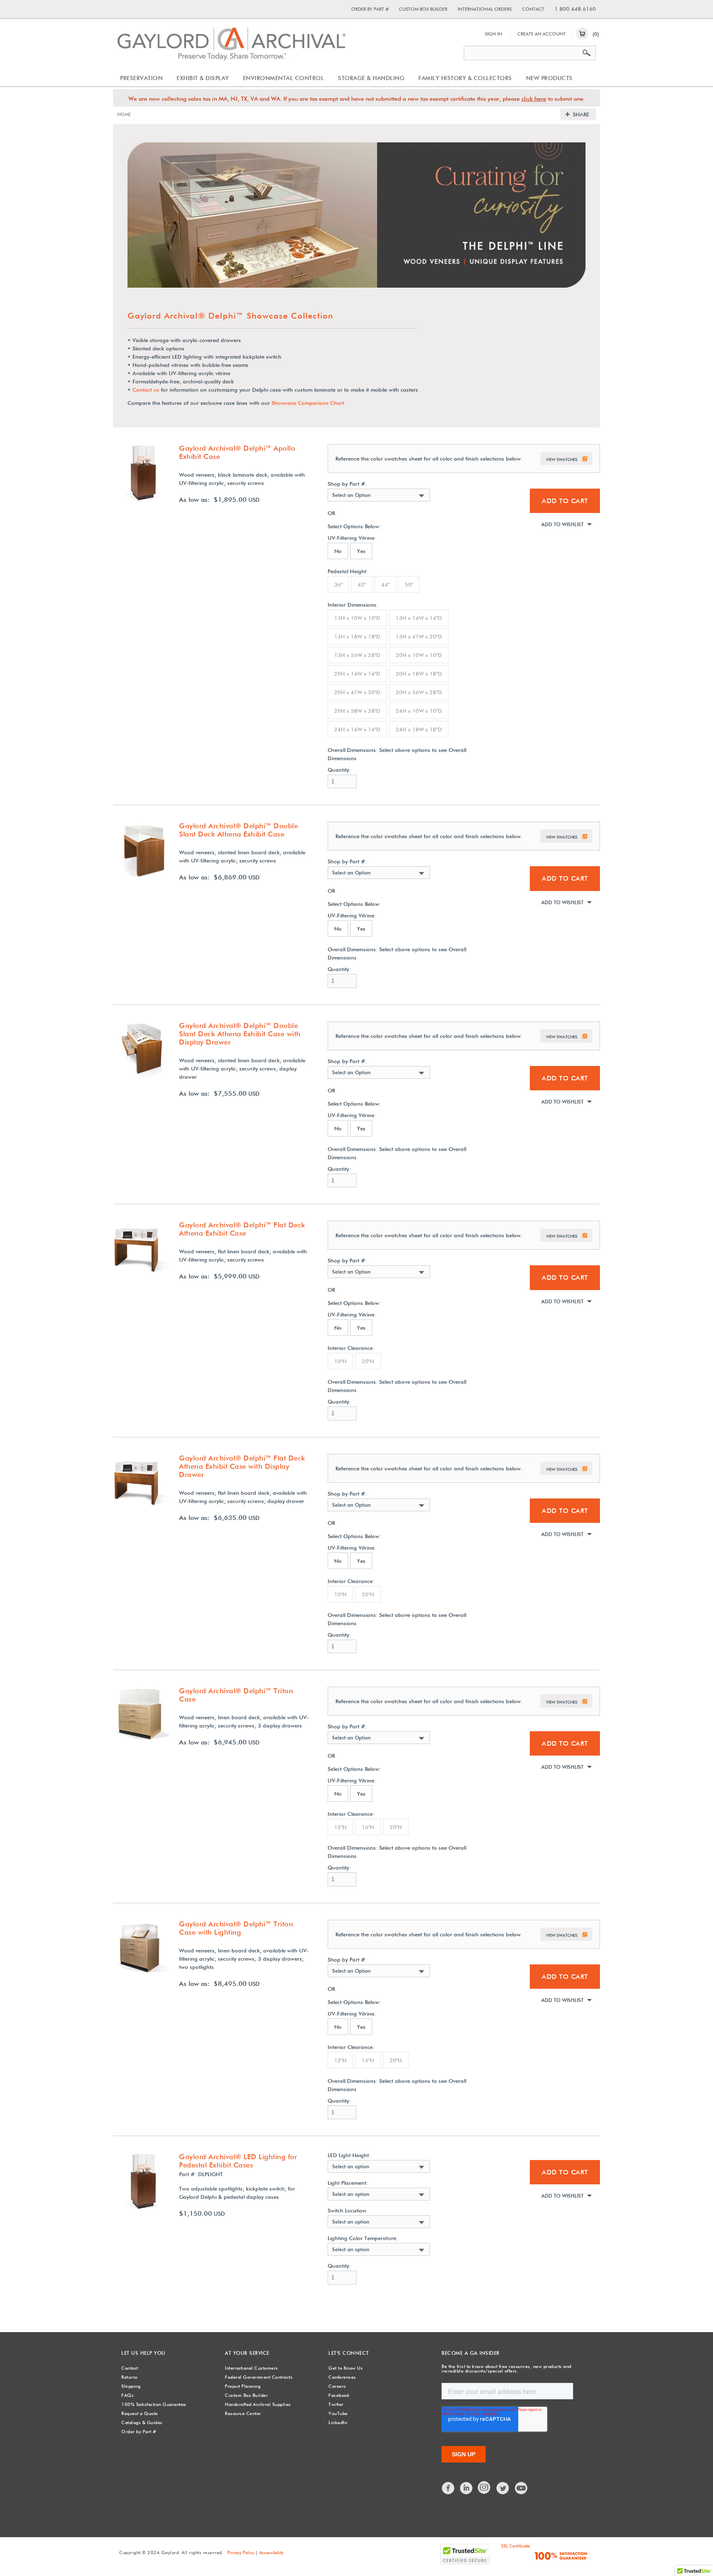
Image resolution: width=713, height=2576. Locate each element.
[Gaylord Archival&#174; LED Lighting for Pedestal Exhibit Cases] (142, 2208)
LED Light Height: (349, 2155)
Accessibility (271, 2552)
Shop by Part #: (347, 484)
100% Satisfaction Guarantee (154, 2404)
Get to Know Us (346, 2368)
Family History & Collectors (465, 78)
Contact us (146, 390)
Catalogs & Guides (142, 2422)
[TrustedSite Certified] (465, 2554)
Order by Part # (370, 9)
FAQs (127, 2395)
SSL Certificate (515, 2546)
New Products (549, 78)
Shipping (131, 2386)
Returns (130, 2377)
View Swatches (562, 459)
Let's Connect (349, 2353)
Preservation (141, 78)
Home (124, 114)
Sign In (493, 34)
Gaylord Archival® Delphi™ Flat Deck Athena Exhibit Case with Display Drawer (242, 1466)
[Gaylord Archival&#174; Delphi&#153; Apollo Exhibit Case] (142, 500)
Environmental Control (284, 78)
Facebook (339, 2395)
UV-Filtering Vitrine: (352, 538)
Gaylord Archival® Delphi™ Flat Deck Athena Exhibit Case (242, 1229)
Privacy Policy (241, 2552)
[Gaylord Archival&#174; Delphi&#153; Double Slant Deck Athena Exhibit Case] (142, 877)
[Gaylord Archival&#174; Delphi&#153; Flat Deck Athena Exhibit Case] (142, 1276)
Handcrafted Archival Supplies (258, 2404)
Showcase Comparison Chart (308, 403)
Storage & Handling (371, 78)
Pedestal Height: (348, 571)
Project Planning (243, 2386)
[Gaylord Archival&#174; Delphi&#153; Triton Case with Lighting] (142, 1976)
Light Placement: (348, 2183)
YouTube (338, 2413)
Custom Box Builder (423, 9)
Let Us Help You (143, 2353)
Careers (337, 2386)
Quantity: (339, 770)
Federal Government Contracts (259, 2377)
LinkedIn (338, 2422)
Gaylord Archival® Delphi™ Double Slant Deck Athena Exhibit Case (238, 830)
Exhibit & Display (203, 78)
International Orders (485, 9)
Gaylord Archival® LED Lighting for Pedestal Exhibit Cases (238, 2161)
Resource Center (243, 2413)
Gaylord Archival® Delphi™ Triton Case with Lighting (236, 1928)
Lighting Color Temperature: (363, 2238)
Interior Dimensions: (353, 605)
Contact (533, 9)
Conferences (342, 2377)
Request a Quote (140, 2413)
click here (534, 99)
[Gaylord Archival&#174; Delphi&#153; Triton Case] (142, 1742)
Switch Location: (348, 2211)
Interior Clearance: (351, 1348)
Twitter (336, 2404)
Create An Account (542, 34)
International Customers (251, 2368)
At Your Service (247, 2353)
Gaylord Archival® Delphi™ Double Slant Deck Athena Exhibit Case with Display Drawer (240, 1034)
